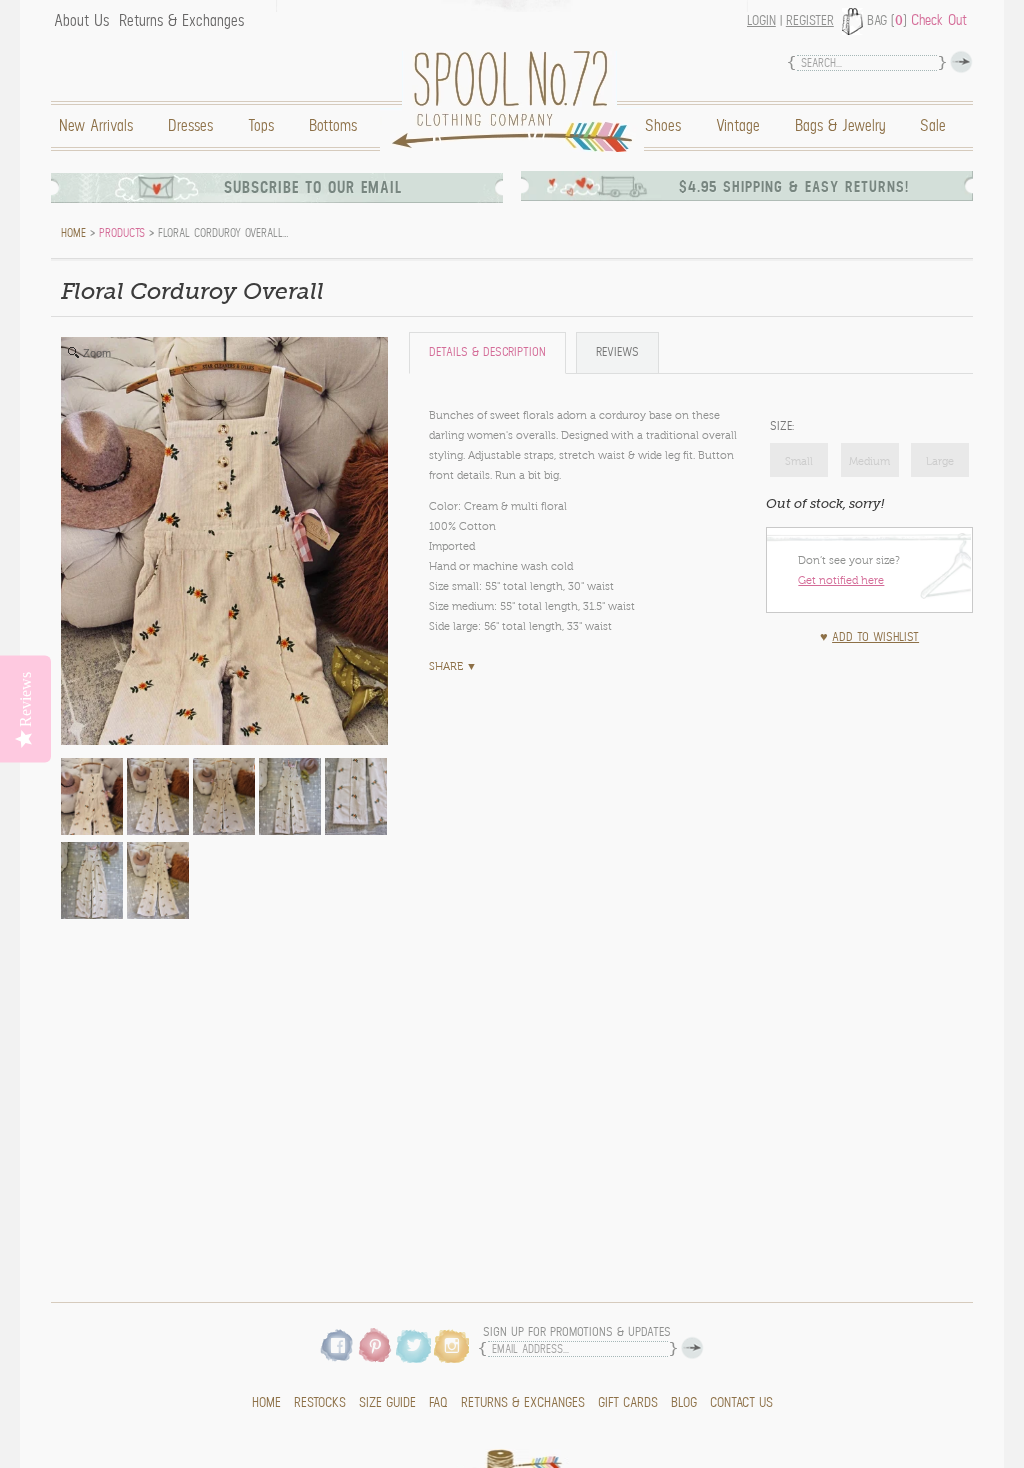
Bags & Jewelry (840, 126)
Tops (261, 126)
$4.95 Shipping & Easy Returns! (794, 187)
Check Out (939, 20)
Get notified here (841, 580)
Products (122, 233)
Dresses (190, 126)
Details (487, 352)
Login (761, 21)
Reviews (617, 352)
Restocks (320, 1403)
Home (517, 101)
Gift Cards (628, 1403)
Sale (933, 126)
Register (810, 21)
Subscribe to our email (313, 188)
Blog (684, 1403)
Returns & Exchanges (181, 21)
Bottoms (333, 126)
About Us (81, 21)
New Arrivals (96, 126)
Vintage (738, 126)
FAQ (438, 1403)
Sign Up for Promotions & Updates (577, 1332)
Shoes (663, 126)
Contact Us (741, 1403)
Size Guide (387, 1403)
